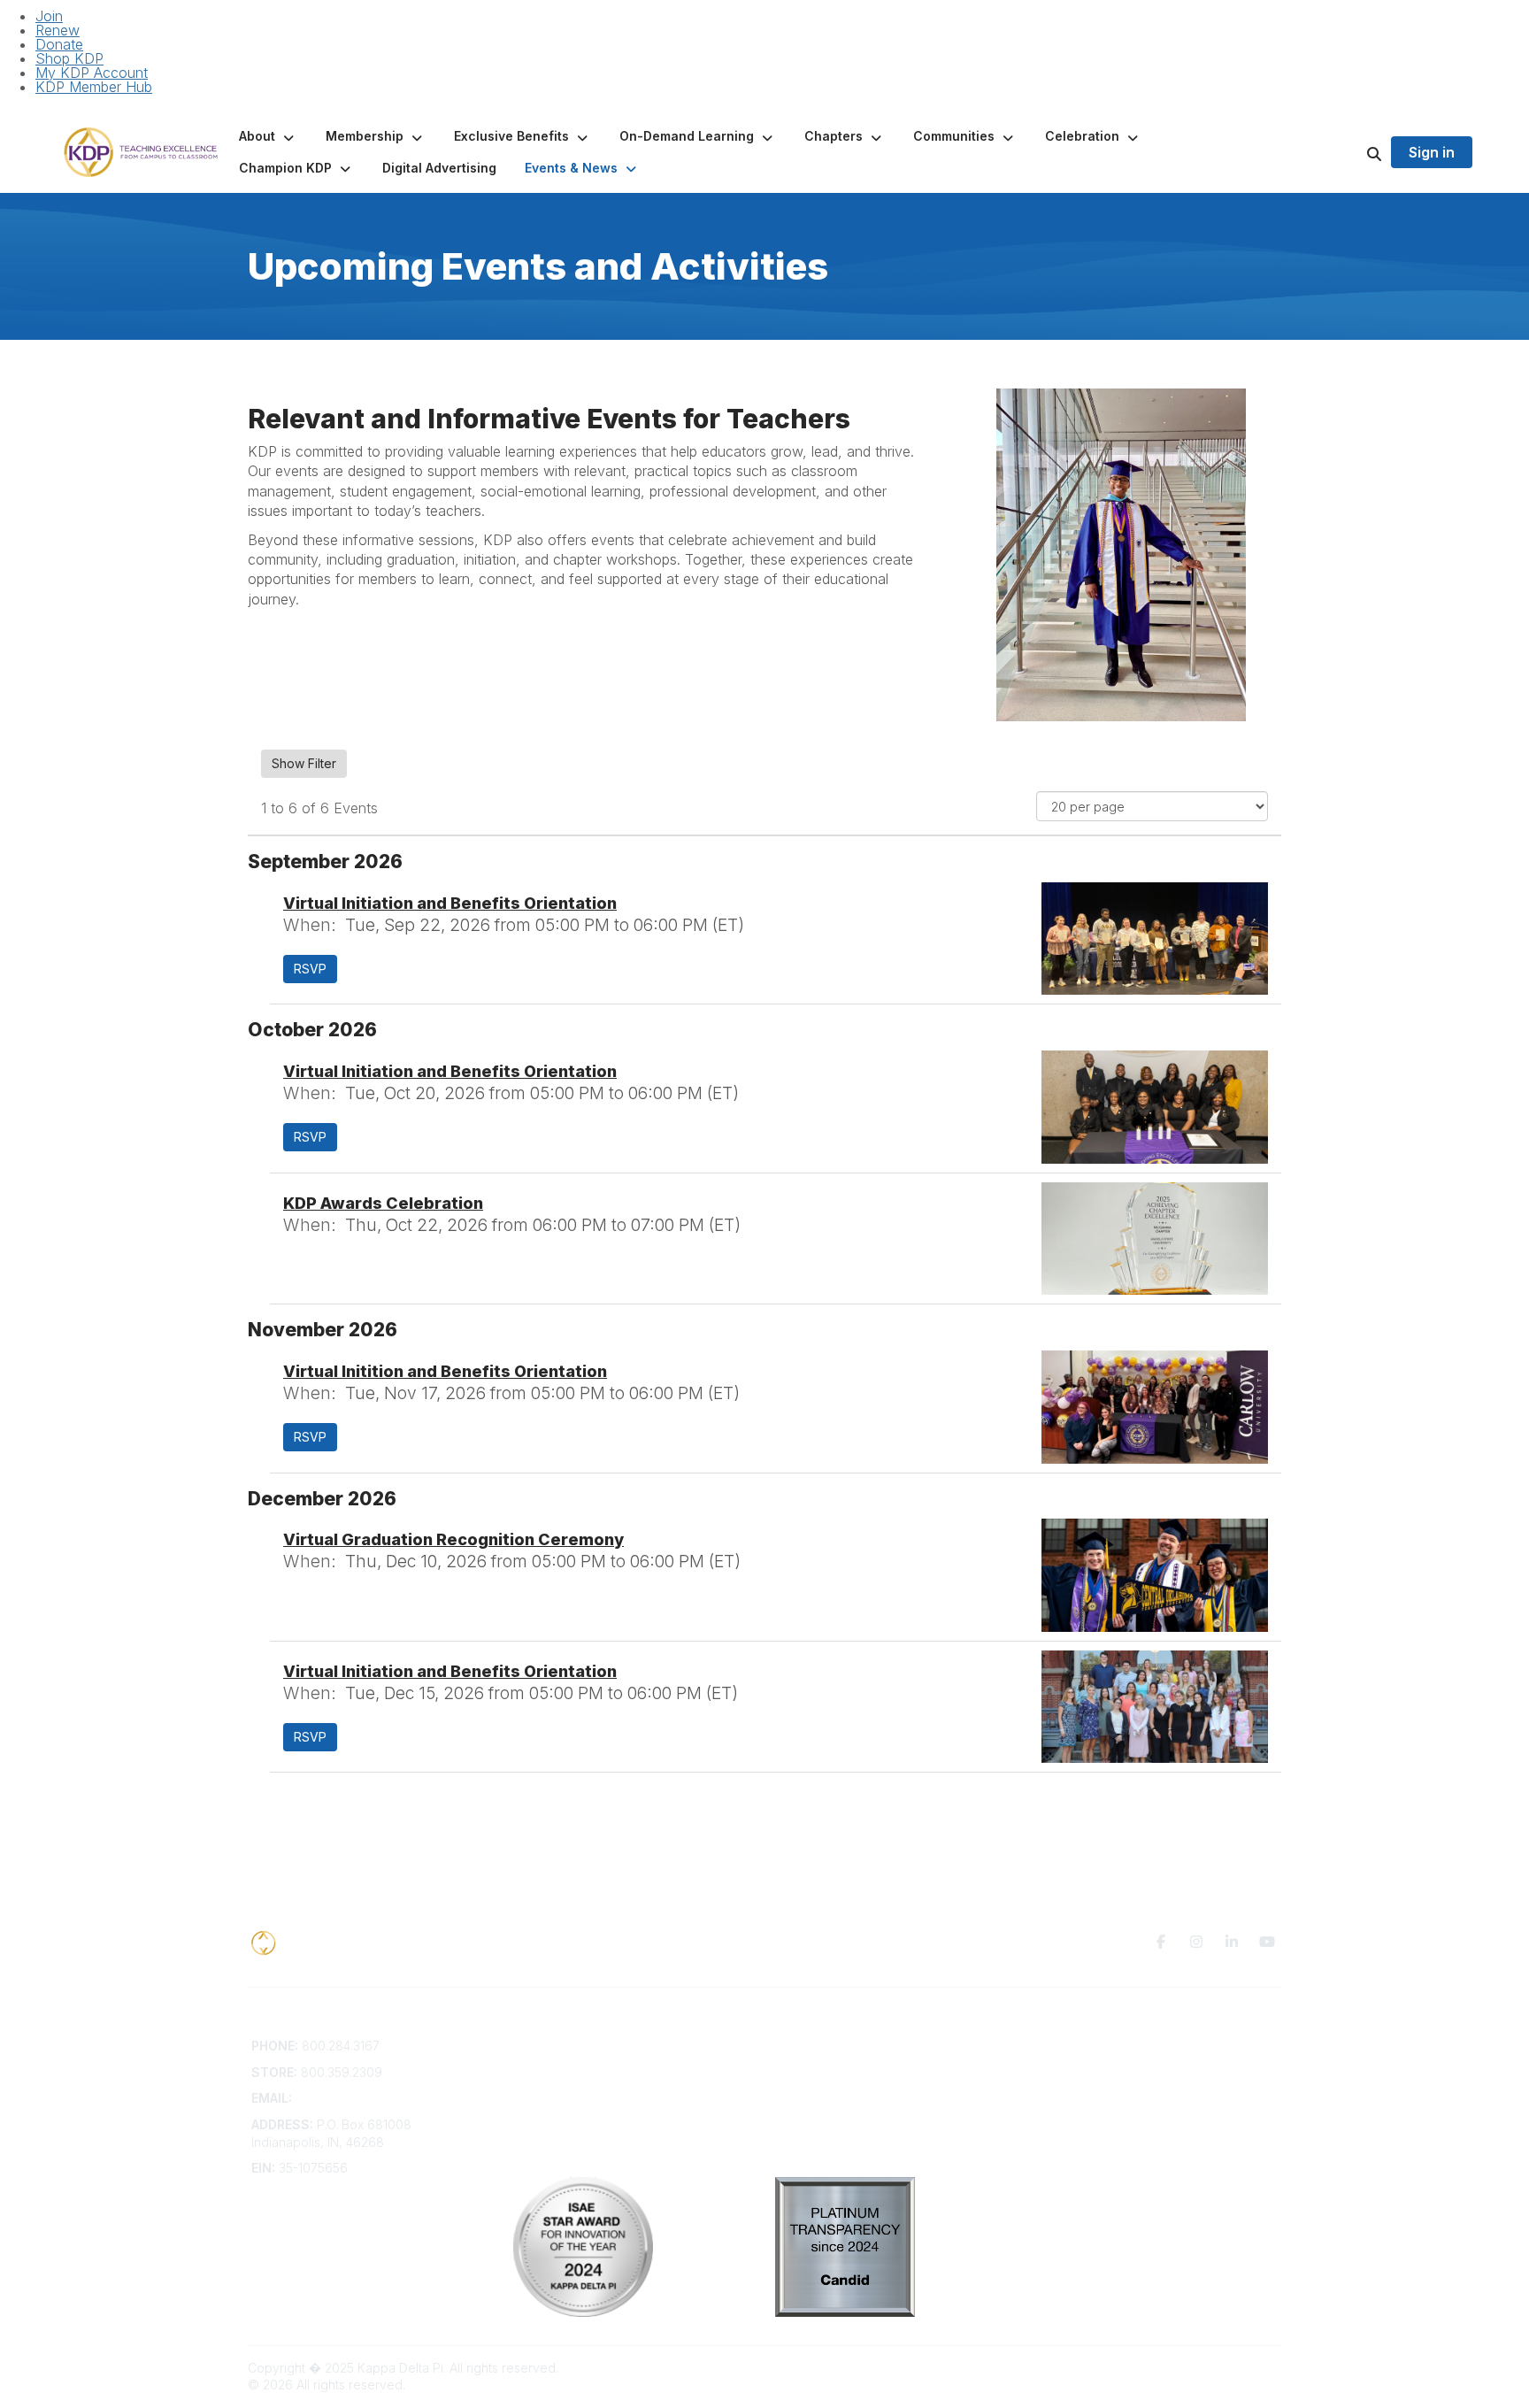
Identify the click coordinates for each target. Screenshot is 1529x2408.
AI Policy (1062, 2072)
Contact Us (545, 2046)
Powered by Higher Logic (1206, 2368)
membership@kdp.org (360, 2098)
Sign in (1432, 152)
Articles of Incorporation (583, 2132)
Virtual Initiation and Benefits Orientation (450, 903)
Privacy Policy (1078, 2046)
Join (49, 16)
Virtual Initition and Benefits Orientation (445, 1371)
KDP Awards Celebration (383, 1203)
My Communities (822, 2046)
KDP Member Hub (94, 87)
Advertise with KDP (569, 2098)
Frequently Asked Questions (595, 2063)
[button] (268, 136)
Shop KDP (69, 58)
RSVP (310, 969)
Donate (59, 44)
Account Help (553, 2080)
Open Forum (811, 2063)
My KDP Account (92, 73)
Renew (58, 30)
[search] (1352, 152)
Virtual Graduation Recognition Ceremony (453, 1539)
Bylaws (534, 2116)
